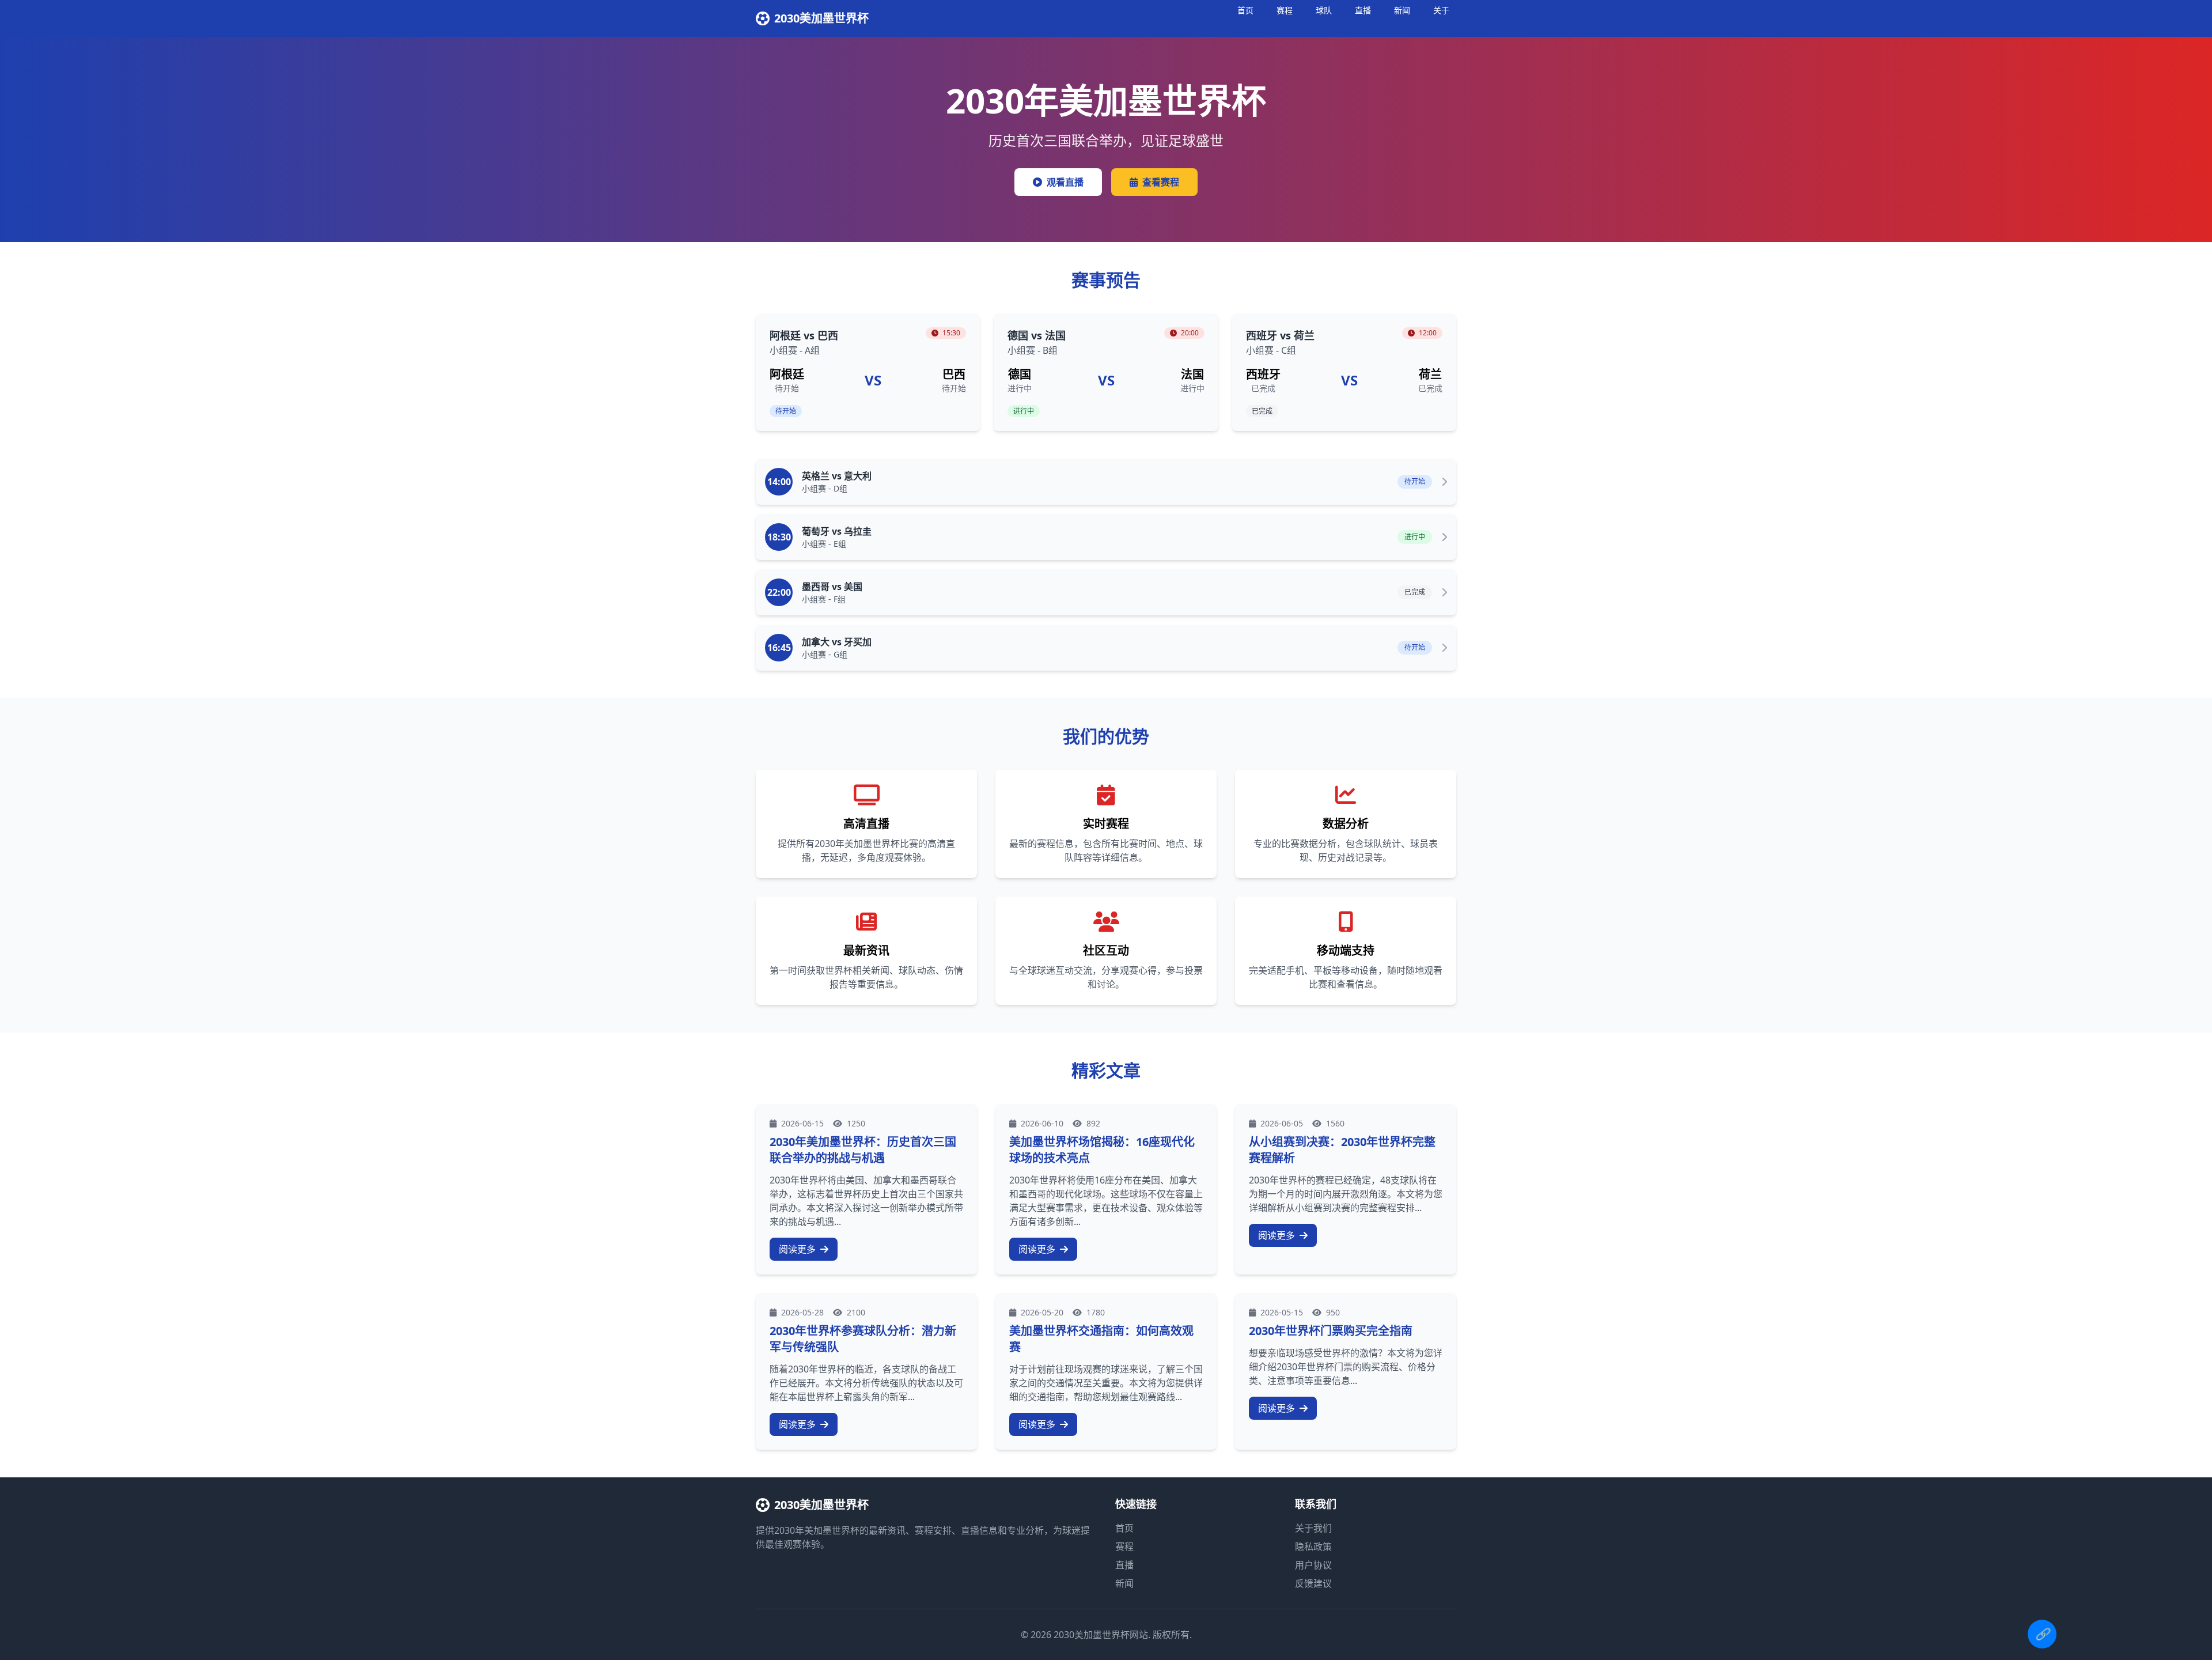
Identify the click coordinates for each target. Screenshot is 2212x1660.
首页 (1245, 10)
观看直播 (1065, 182)
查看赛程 (1161, 182)
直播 (1363, 10)
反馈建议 (1313, 1583)
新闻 (1402, 10)
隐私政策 (1313, 1546)
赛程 (1285, 10)
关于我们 (1313, 1528)
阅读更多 (798, 1249)
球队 (1324, 10)
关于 (1441, 10)
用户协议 (1313, 1565)
